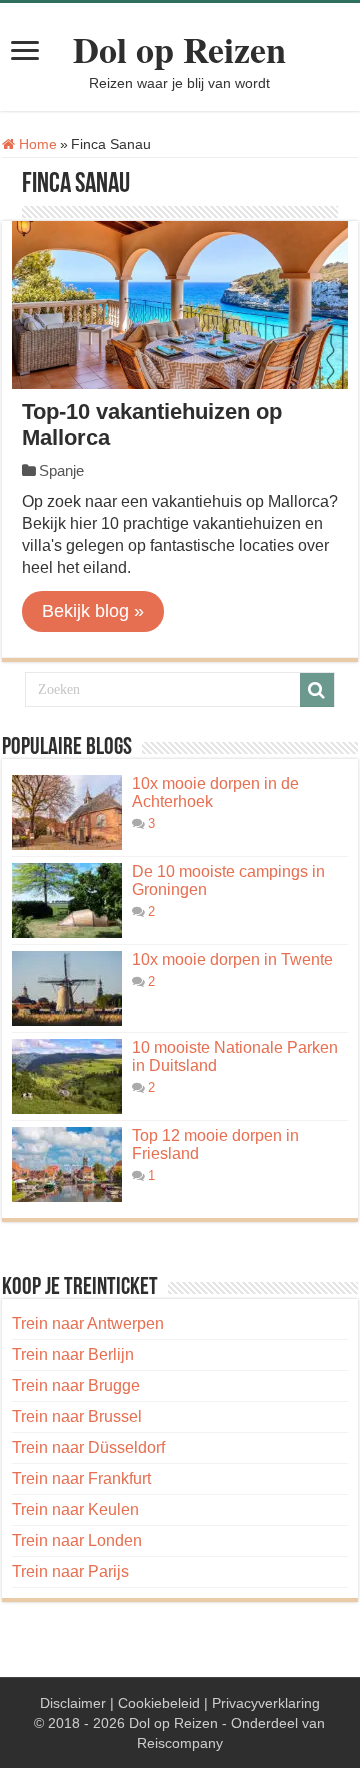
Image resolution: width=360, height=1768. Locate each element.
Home (36, 144)
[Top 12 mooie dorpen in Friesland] (67, 1164)
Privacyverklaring (266, 1703)
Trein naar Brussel (77, 1416)
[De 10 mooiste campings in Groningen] (67, 900)
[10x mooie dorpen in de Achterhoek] (67, 812)
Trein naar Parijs (70, 1571)
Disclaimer (73, 1703)
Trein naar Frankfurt (81, 1478)
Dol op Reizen (179, 49)
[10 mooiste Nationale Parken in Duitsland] (67, 1076)
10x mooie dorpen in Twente (232, 959)
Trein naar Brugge (76, 1385)
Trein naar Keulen (75, 1509)
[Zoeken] (317, 690)
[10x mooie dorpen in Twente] (67, 988)
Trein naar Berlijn (73, 1354)
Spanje (61, 470)
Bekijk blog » (93, 611)
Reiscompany (180, 1743)
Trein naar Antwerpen (88, 1323)
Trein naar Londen (77, 1540)
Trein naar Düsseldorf (88, 1447)
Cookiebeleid (159, 1703)
